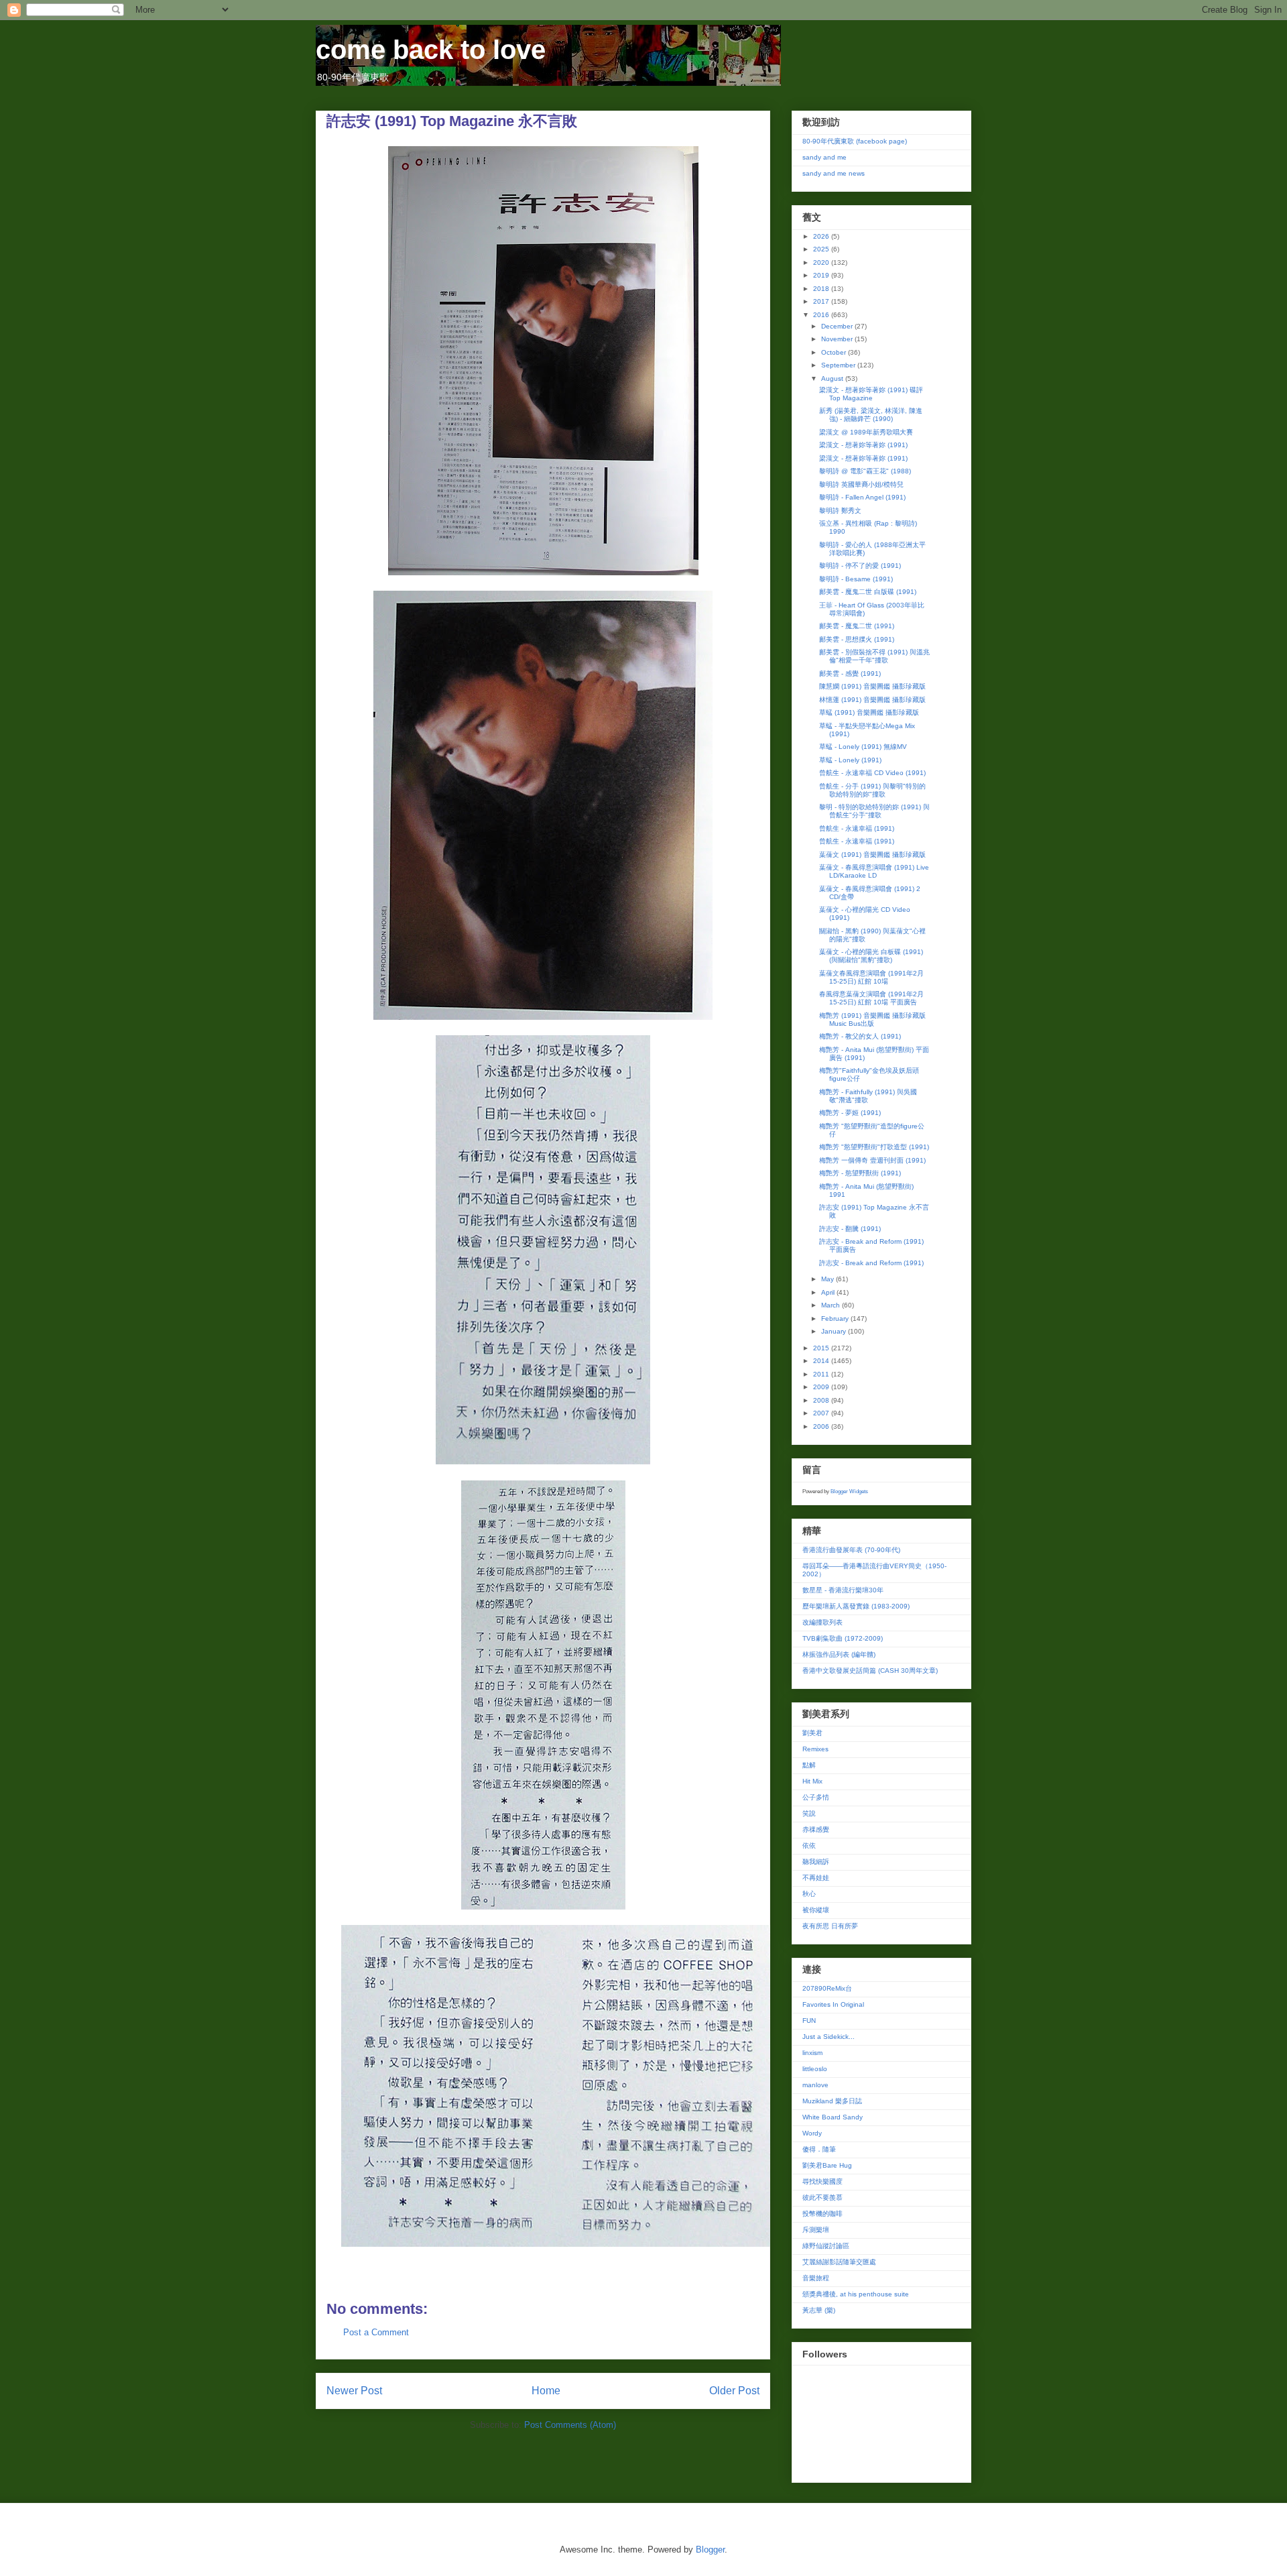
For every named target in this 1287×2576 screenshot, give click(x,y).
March (832, 1305)
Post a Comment (376, 2332)
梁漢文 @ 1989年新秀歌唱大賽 (866, 432)
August (833, 378)
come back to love (431, 50)
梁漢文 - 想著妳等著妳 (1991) (863, 445)
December (838, 326)
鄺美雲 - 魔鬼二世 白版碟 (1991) (868, 592)
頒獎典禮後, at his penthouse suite (856, 2294)
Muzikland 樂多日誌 (832, 2101)
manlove (815, 2085)
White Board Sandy (833, 2117)
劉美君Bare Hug (827, 2165)
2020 (822, 262)
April (829, 1292)
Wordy (812, 2133)
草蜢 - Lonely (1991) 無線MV (863, 747)
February (836, 1319)
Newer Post (354, 2391)
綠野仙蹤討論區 (826, 2246)
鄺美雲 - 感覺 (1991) (850, 674)
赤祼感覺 (816, 1829)
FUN (809, 2021)
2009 (822, 1387)
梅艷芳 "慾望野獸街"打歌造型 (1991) (874, 1147)
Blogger (710, 2550)
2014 (822, 1361)
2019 (822, 275)
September (839, 365)
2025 (822, 249)
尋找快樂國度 (822, 2181)
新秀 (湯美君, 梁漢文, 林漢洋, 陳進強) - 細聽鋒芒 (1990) (871, 415)
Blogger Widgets (849, 1491)
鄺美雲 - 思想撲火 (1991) (857, 639)
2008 (822, 1400)
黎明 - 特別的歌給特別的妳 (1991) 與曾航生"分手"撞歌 (874, 811)
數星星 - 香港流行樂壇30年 (843, 1590)
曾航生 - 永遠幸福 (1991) (857, 828)
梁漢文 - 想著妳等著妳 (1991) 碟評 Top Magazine (871, 394)
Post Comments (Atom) (570, 2425)
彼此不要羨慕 (822, 2198)
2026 (822, 236)
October (835, 352)
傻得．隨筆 (819, 2149)
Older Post (734, 2391)
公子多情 (816, 1797)
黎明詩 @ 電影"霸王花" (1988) (865, 471)
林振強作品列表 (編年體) (839, 1654)
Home (546, 2391)
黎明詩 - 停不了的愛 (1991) (860, 566)
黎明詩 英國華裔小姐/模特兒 (861, 484)
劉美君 (812, 1733)
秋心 (809, 1894)
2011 (822, 1374)
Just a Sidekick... (829, 2037)
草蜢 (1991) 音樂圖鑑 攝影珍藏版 (869, 712)
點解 (809, 1765)
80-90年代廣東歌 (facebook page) (855, 141)
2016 (822, 315)
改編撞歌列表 (822, 1622)
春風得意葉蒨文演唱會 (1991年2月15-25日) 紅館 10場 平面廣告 (871, 998)
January (835, 1331)
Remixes (815, 1749)
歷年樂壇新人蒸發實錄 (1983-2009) (856, 1606)
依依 (809, 1846)
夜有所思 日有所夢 (830, 1926)
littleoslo (815, 2069)
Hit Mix (812, 1781)
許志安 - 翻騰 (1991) (850, 1229)
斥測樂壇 (816, 2230)
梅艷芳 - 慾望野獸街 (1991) (860, 1173)
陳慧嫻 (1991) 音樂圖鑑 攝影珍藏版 (872, 686)
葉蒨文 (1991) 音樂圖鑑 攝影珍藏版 (872, 855)
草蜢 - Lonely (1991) (850, 760)
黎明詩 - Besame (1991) (856, 579)
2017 (822, 301)
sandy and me (824, 157)
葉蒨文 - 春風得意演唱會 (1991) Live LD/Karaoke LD (874, 871)
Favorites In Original (833, 2004)
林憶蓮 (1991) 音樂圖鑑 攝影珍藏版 (872, 700)
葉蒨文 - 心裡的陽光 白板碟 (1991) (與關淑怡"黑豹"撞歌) (871, 956)
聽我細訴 (816, 1862)
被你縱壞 (816, 1910)
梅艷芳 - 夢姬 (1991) (850, 1113)
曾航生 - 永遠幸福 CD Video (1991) (872, 773)
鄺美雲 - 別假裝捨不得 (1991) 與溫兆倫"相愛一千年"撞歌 (874, 656)
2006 (822, 1426)
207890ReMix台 (827, 1988)
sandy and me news (834, 173)
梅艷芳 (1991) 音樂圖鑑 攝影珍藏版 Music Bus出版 (872, 1019)
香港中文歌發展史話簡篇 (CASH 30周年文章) (870, 1671)
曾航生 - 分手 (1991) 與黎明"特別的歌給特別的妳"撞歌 (872, 790)
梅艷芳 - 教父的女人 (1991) (860, 1036)
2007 (822, 1413)
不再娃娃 (816, 1878)
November (838, 339)
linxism (812, 2053)
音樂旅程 (816, 2278)
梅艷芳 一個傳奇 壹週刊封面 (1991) (872, 1160)
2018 (822, 289)
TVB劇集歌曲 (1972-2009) (843, 1638)
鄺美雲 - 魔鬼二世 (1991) (857, 626)
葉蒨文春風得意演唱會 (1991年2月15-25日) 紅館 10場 (871, 977)
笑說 (809, 1813)
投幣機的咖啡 (822, 2214)
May (829, 1279)
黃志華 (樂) (819, 2310)
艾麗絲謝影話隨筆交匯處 (839, 2262)
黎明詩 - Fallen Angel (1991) (862, 497)
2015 (822, 1348)
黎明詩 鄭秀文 (840, 511)
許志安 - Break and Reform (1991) (871, 1263)
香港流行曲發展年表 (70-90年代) (851, 1550)
